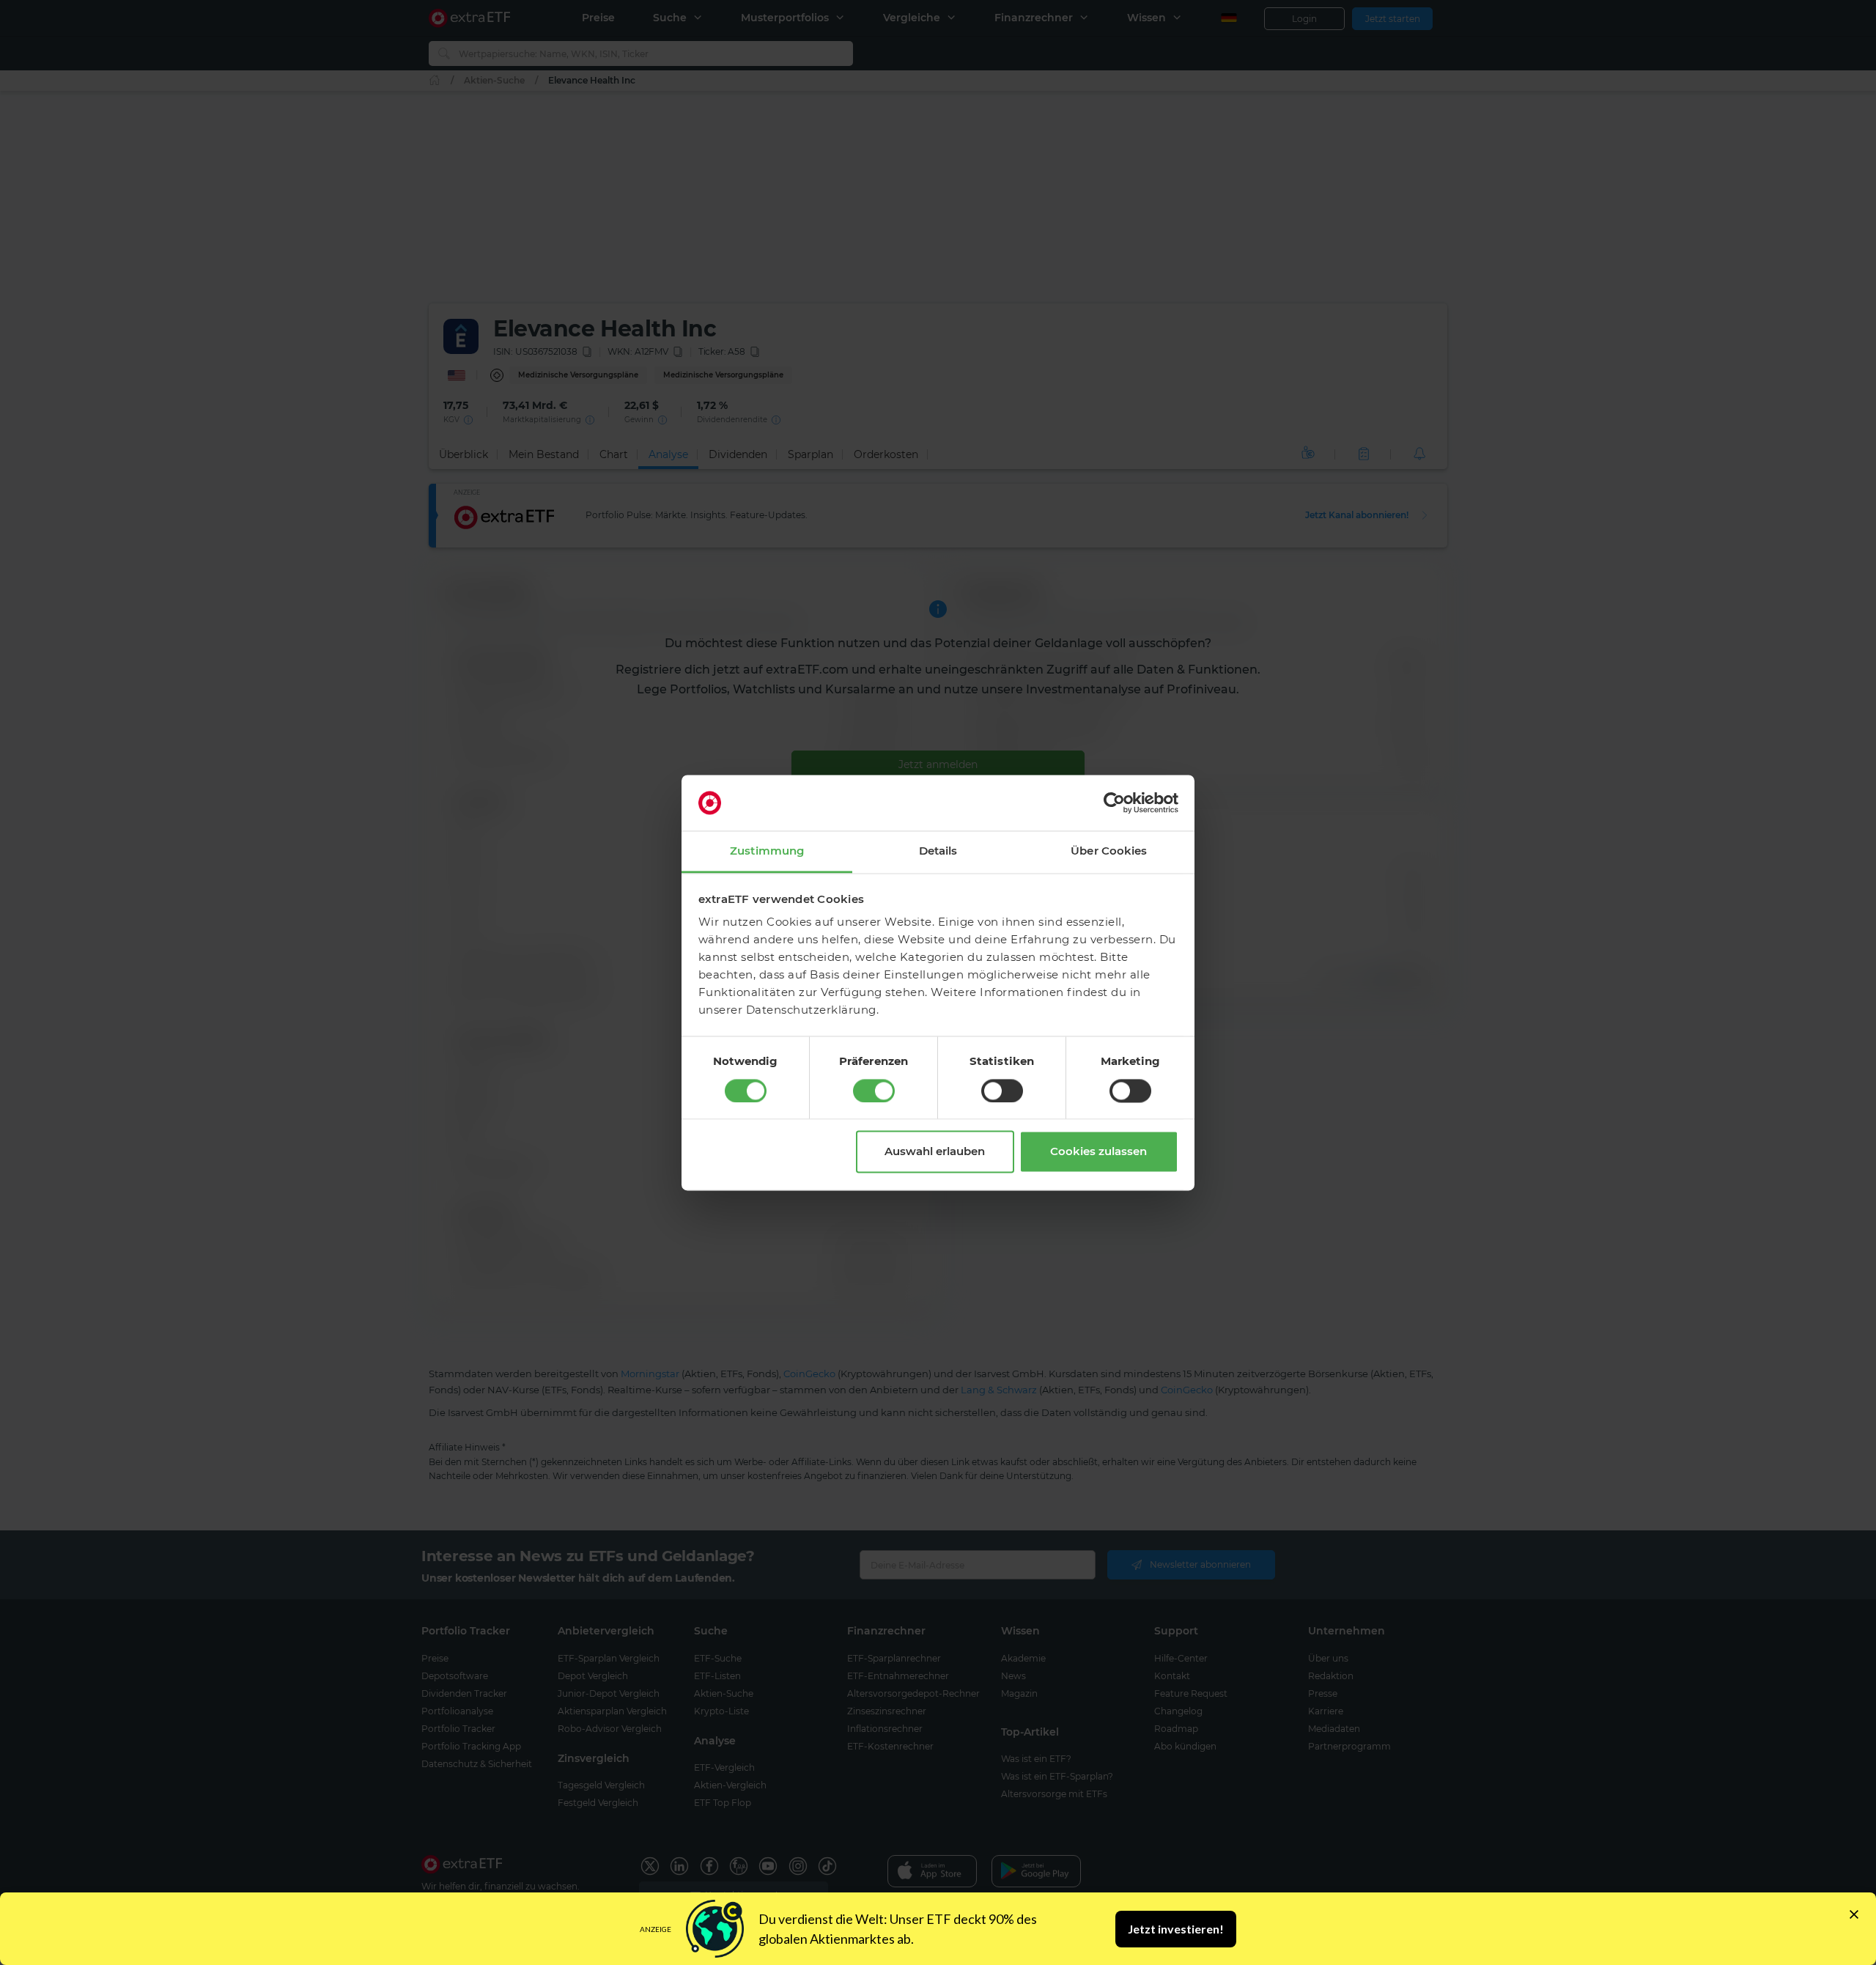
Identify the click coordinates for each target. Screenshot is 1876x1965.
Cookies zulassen (1098, 1152)
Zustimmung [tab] (767, 851)
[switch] (874, 1091)
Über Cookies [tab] (1109, 851)
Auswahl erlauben (935, 1152)
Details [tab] (938, 851)
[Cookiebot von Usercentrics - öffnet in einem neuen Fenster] (1114, 803)
